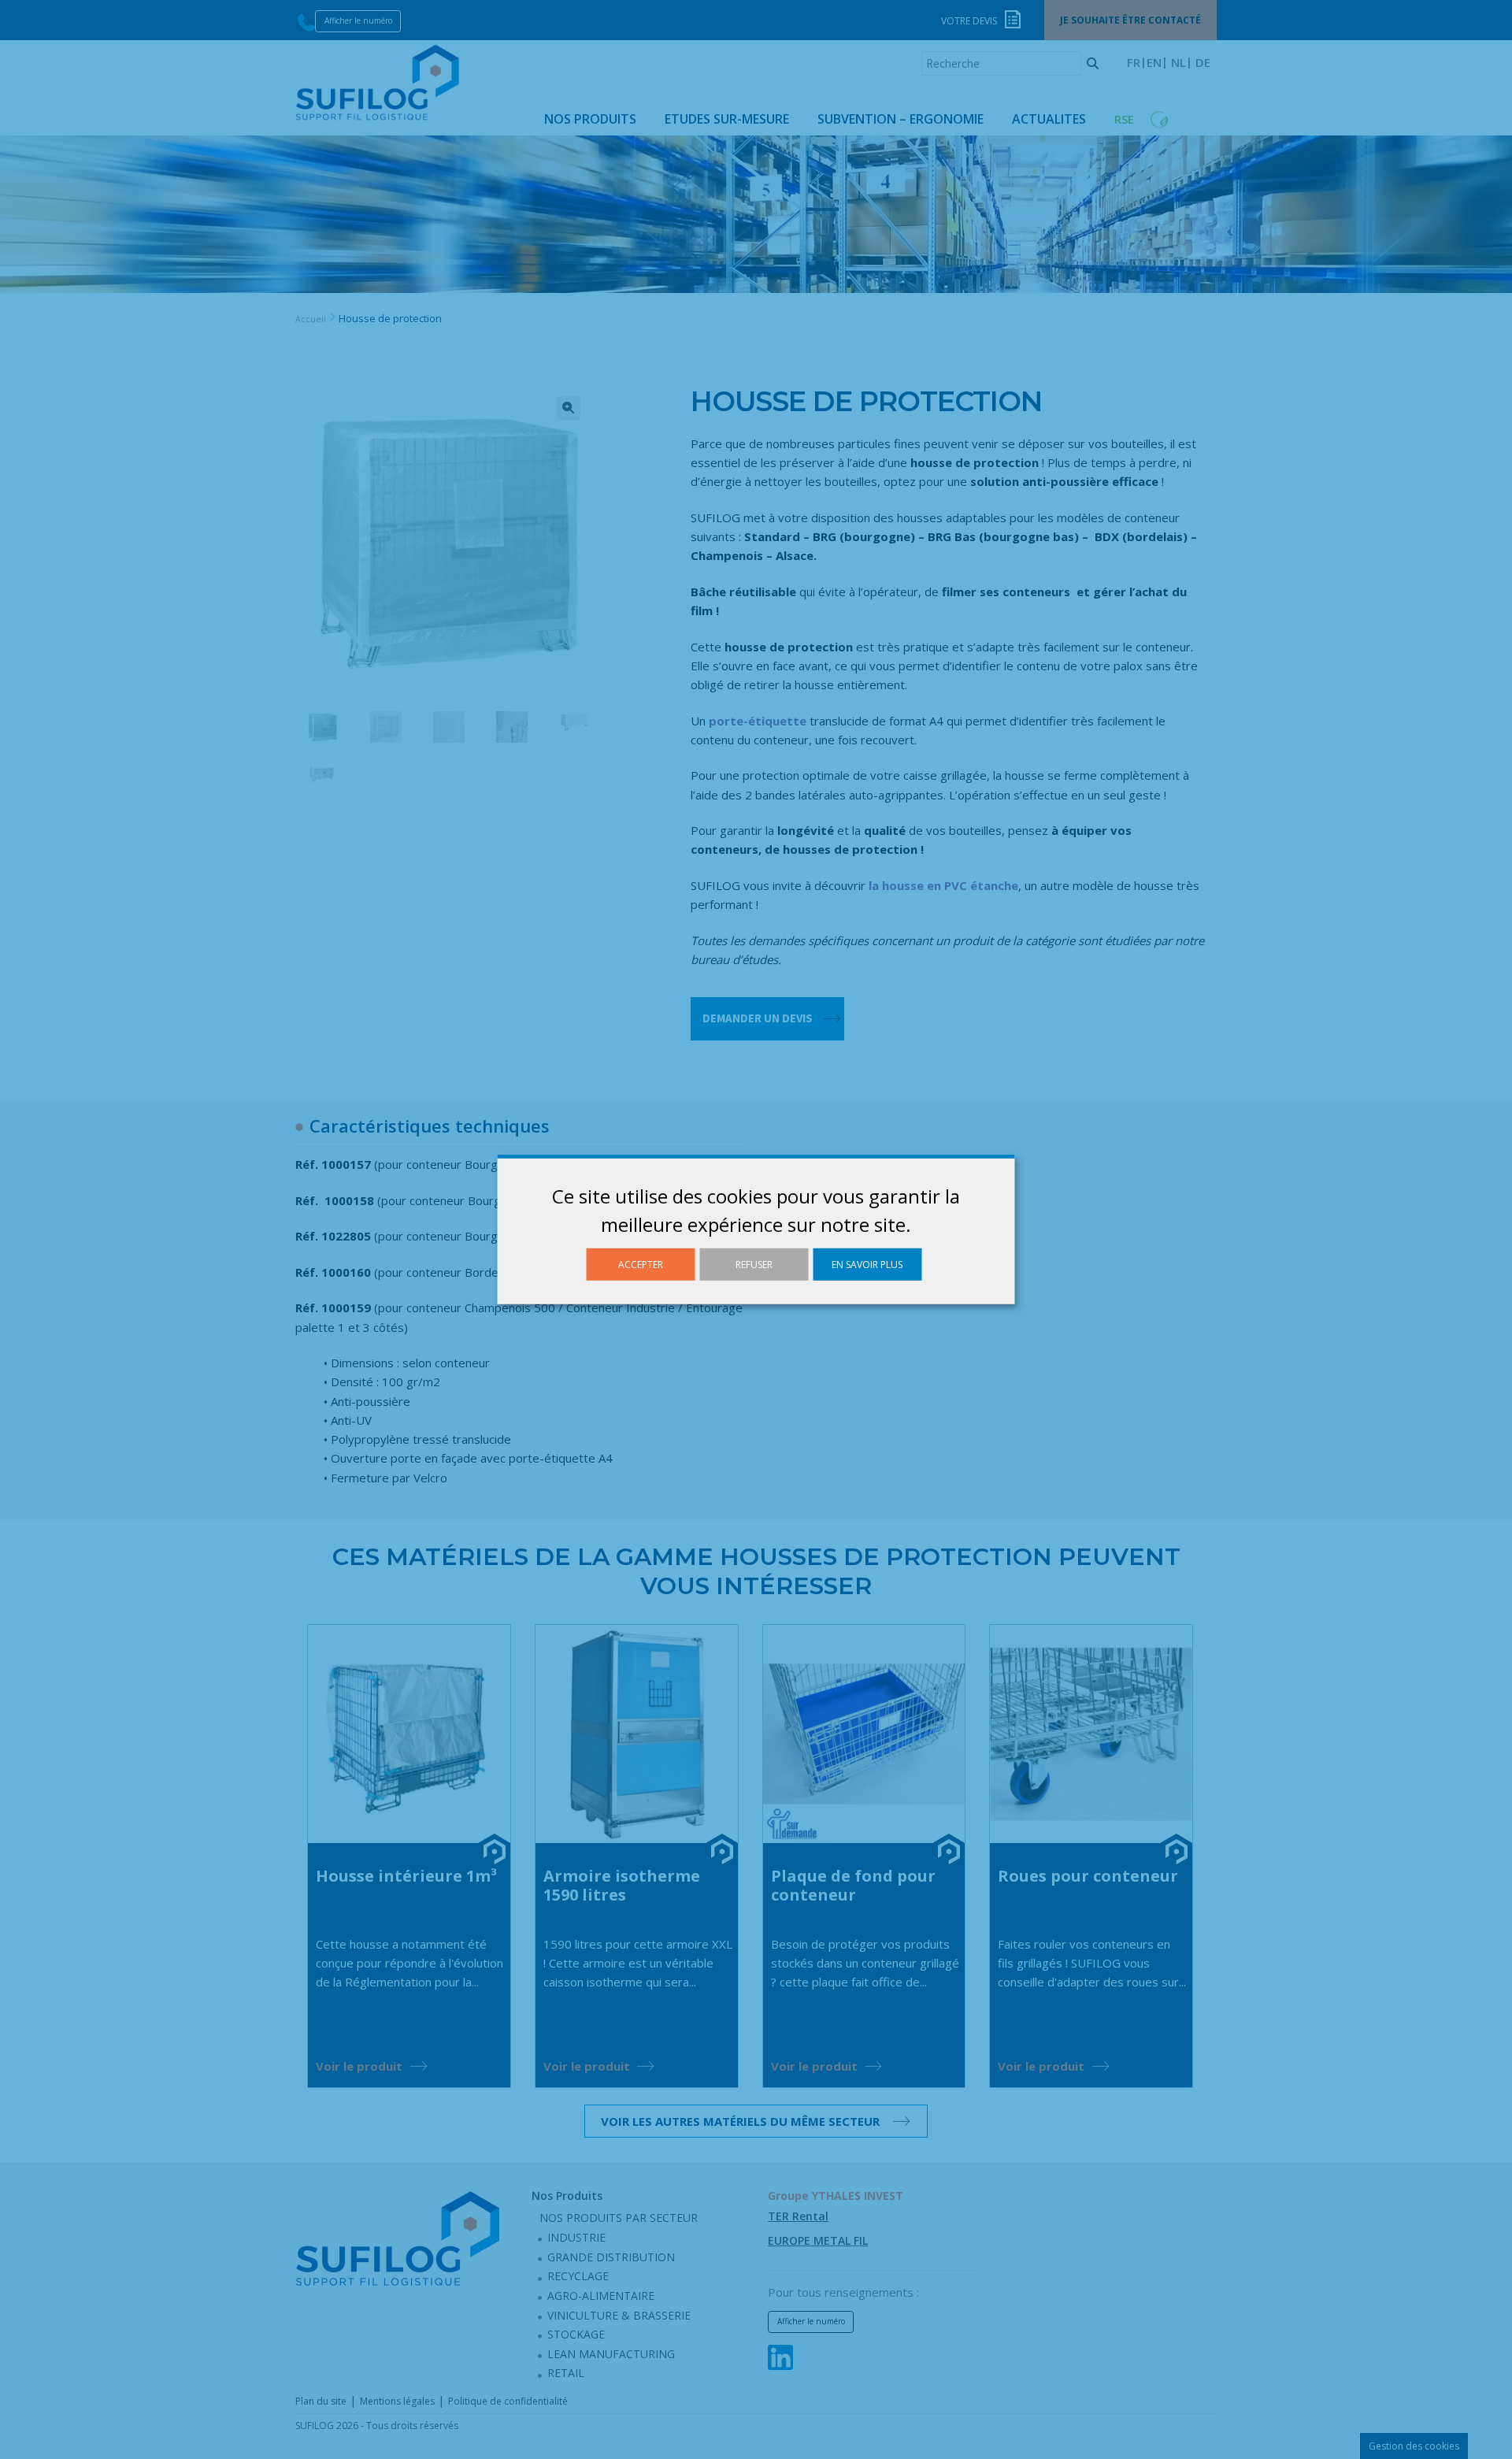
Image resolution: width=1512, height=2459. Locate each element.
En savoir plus (867, 1265)
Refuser (754, 1265)
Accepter (641, 1265)
